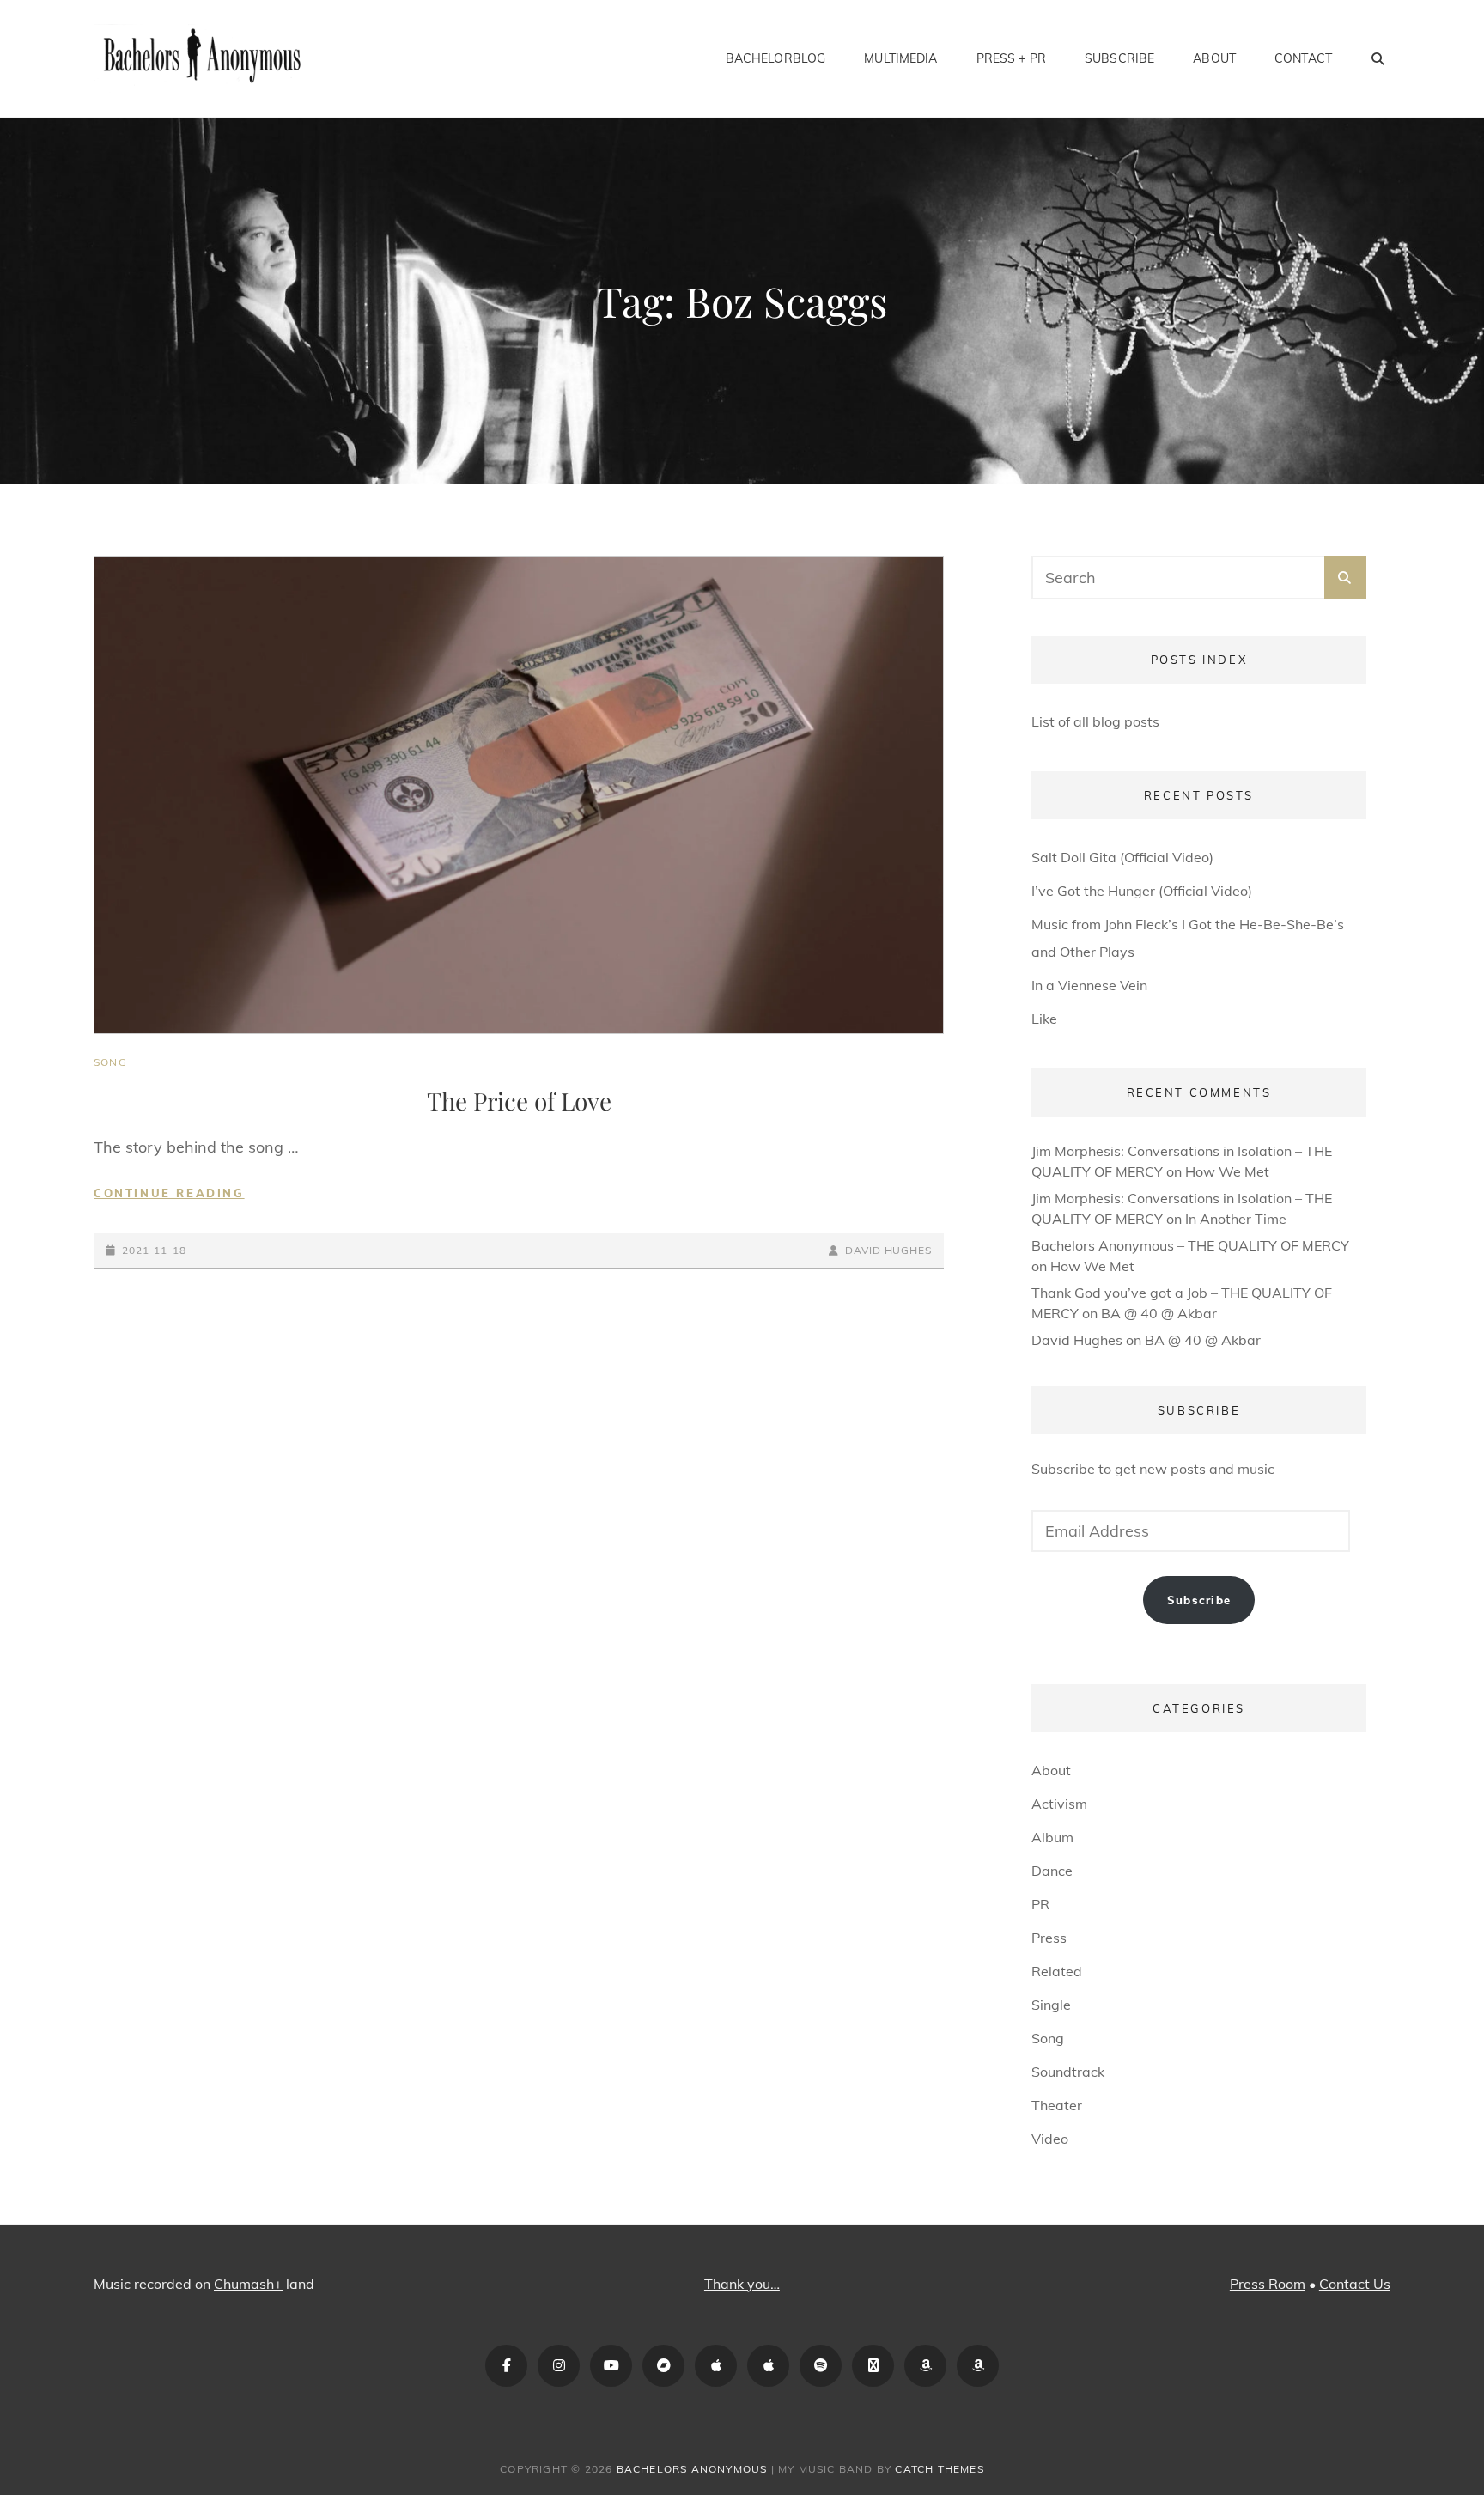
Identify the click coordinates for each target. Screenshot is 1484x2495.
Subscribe (1119, 58)
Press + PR (1011, 58)
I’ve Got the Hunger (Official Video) (1142, 891)
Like (1044, 1019)
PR (1040, 1904)
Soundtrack (1068, 2072)
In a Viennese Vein (1089, 985)
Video (1050, 2139)
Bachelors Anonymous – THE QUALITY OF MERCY (1190, 1245)
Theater (1057, 2105)
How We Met (1227, 1171)
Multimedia (900, 58)
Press (1049, 1938)
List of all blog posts (1095, 721)
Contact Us (1355, 2284)
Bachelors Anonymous (692, 2469)
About (1214, 58)
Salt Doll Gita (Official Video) (1122, 857)
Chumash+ (248, 2284)
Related (1057, 1971)
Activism (1059, 1804)
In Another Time (1236, 1219)
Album (1052, 1837)
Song (110, 1062)
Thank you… (742, 2284)
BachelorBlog (776, 58)
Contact (1303, 58)
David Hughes (888, 1250)
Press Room (1268, 2284)
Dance (1052, 1871)
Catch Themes (939, 2469)
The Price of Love (519, 1101)
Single (1051, 2005)
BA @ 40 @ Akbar (1159, 1313)
